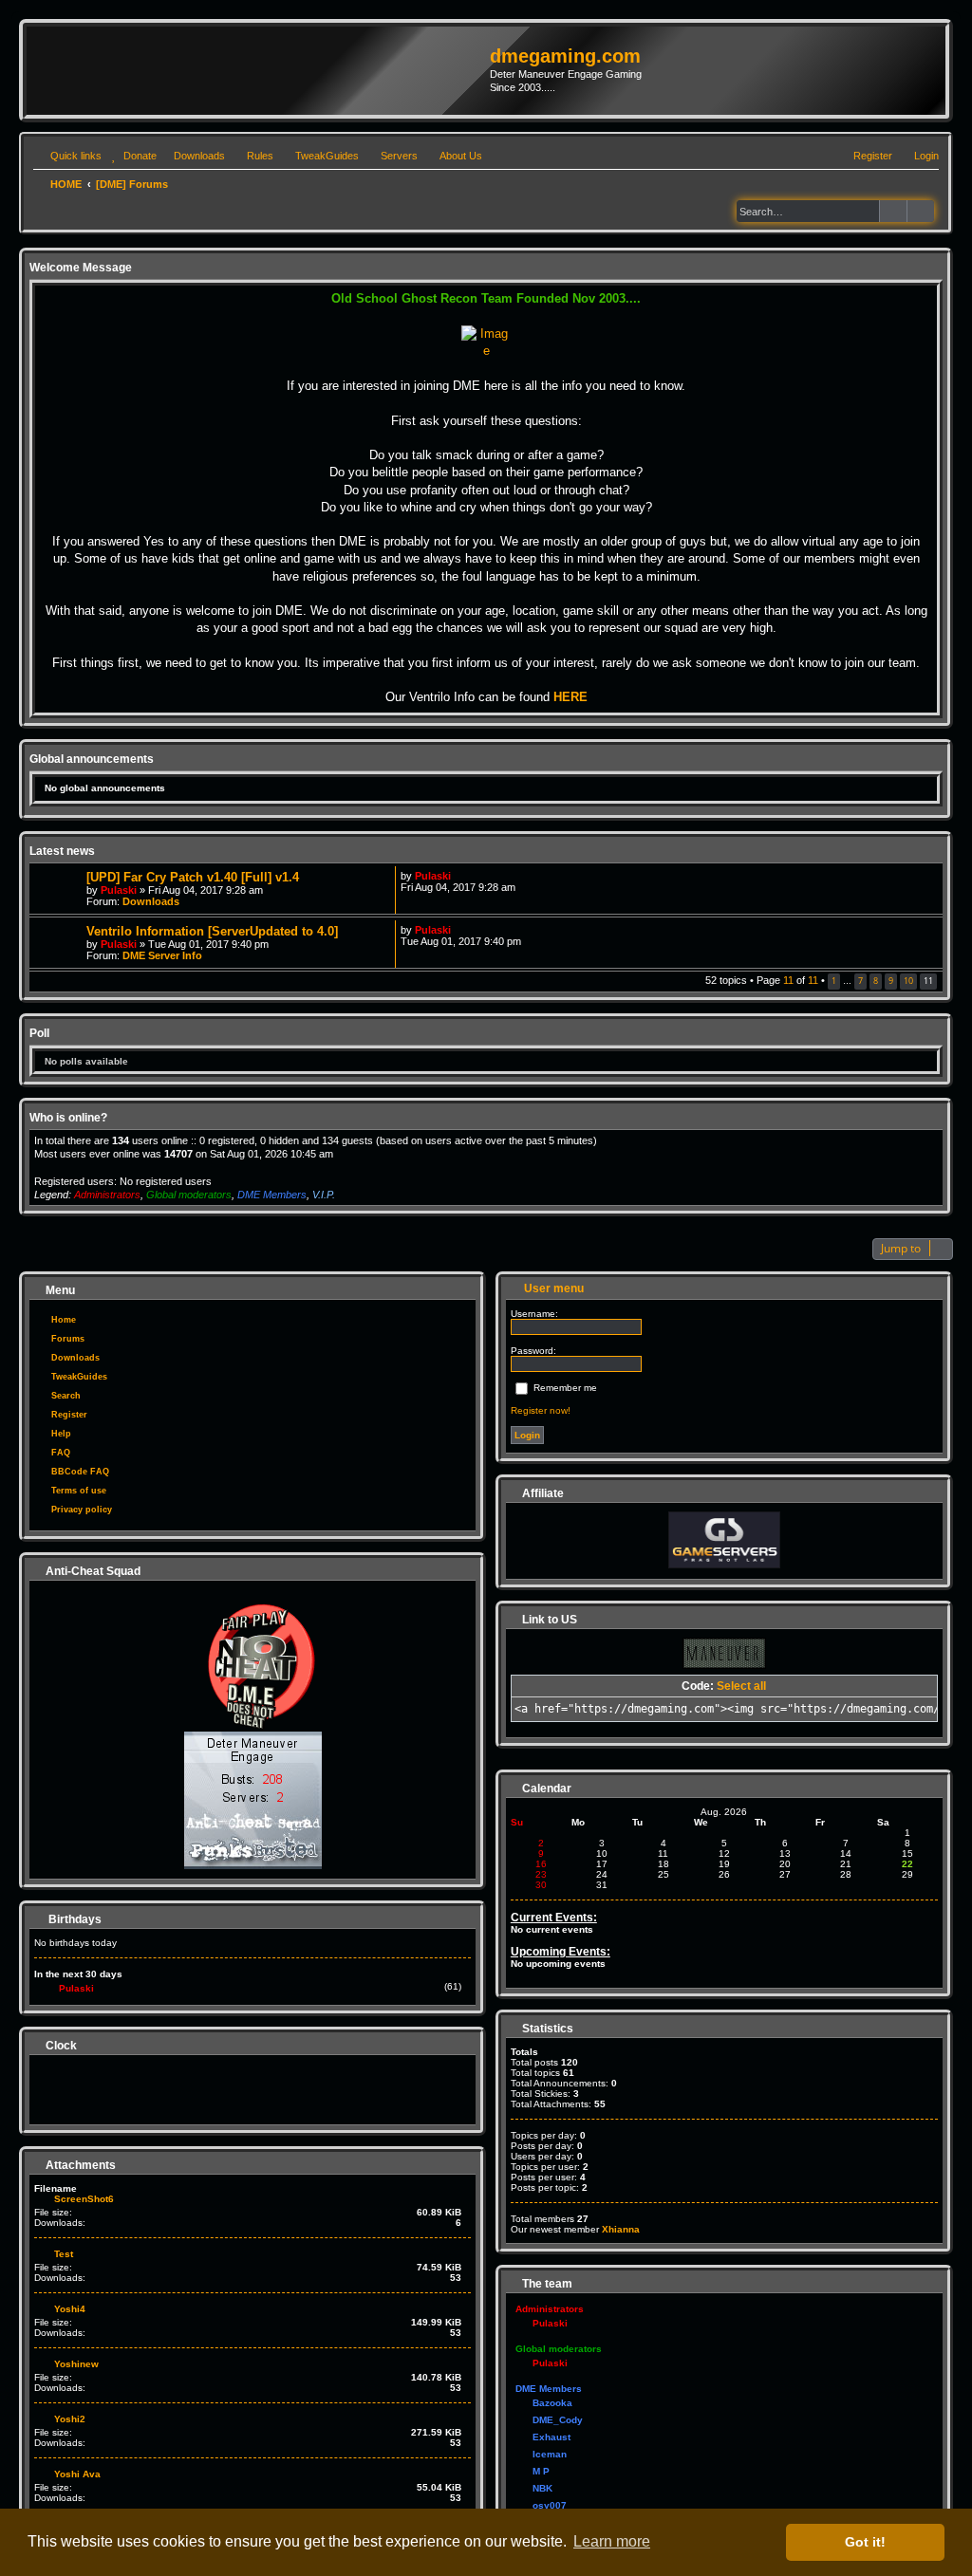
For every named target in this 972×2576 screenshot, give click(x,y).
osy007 (550, 2505)
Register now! (541, 1410)
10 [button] (908, 981)
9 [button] (891, 981)
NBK (542, 2488)
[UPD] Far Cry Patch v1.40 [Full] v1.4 (193, 877)
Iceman (550, 2454)
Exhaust (551, 2437)
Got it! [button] (865, 2542)
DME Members (272, 1195)
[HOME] (261, 70)
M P (541, 2471)
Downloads (151, 901)
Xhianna (621, 2229)
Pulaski (119, 890)
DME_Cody (558, 2420)
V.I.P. (324, 1195)
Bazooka (552, 2403)
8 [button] (876, 981)
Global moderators (189, 1195)
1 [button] (834, 981)
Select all (741, 1686)
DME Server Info (162, 955)
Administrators (107, 1195)
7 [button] (860, 981)
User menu (552, 1289)
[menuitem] (131, 156)
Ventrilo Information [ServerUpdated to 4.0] (212, 931)
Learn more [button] (612, 2541)
